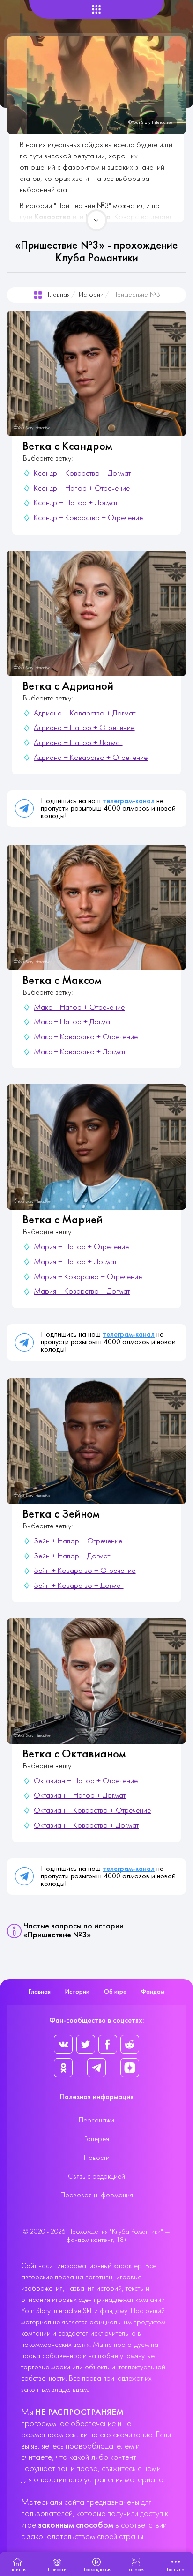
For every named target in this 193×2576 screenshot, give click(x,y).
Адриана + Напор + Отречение (84, 728)
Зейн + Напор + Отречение (78, 1541)
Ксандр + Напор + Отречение (82, 489)
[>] (96, 220)
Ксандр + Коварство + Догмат (82, 474)
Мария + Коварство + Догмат (82, 1292)
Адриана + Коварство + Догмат (85, 714)
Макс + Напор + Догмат (73, 1022)
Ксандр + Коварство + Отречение (88, 518)
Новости (97, 2158)
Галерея (97, 2139)
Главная (59, 295)
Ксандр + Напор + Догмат (76, 503)
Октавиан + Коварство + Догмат (86, 1826)
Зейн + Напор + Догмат (72, 1556)
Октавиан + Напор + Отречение (86, 1781)
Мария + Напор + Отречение (81, 1247)
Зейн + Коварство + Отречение (85, 1571)
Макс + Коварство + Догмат (80, 1052)
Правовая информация (97, 2196)
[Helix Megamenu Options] (96, 10)
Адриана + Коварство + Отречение (91, 758)
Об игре (115, 1992)
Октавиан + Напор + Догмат (80, 1796)
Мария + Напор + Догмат (75, 1262)
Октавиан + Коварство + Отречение (92, 1811)
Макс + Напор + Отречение (79, 1008)
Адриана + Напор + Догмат (78, 743)
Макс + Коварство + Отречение (86, 1037)
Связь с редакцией (96, 2177)
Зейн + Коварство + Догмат (78, 1586)
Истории (91, 295)
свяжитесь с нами (131, 2469)
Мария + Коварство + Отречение (88, 1277)
